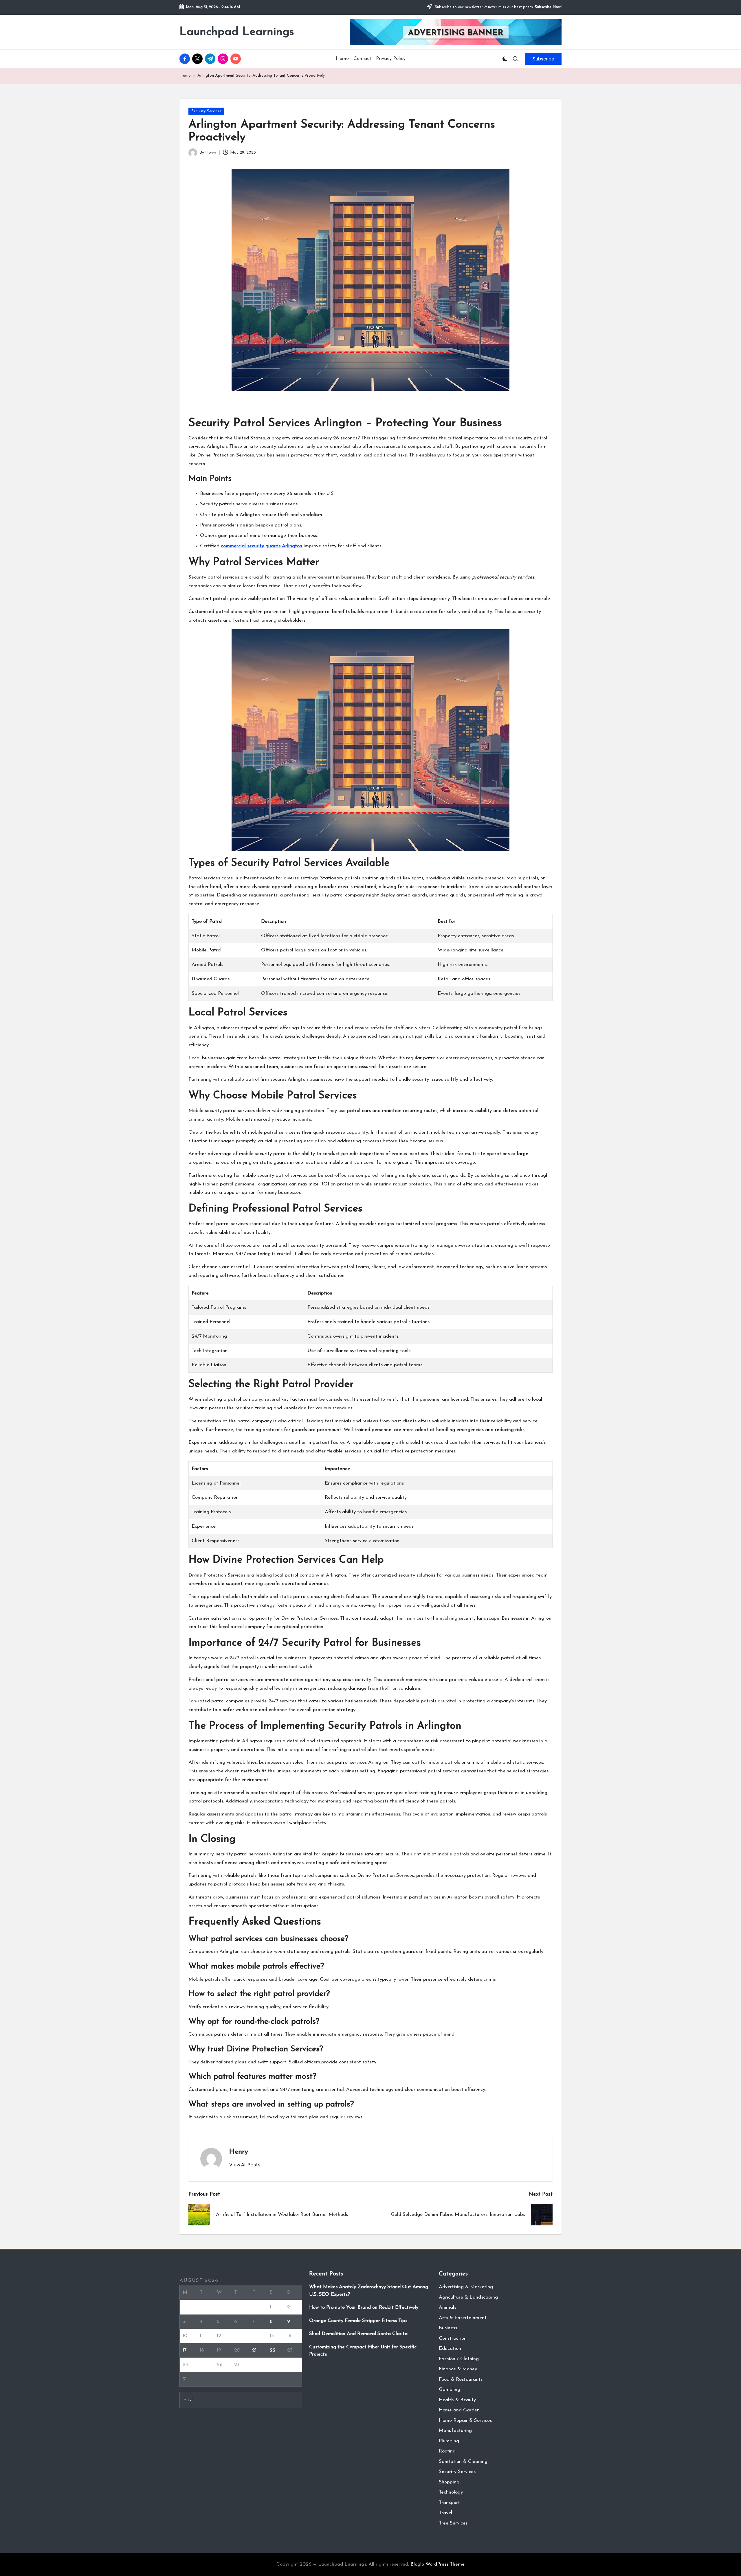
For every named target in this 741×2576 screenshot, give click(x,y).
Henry (239, 2152)
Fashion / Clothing (459, 2359)
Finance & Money (458, 2369)
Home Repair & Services (465, 2421)
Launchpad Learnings (237, 32)
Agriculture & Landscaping (468, 2297)
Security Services (206, 111)
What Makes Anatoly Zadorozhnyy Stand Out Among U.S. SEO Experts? (369, 2291)
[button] (543, 59)
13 (236, 2336)
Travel (445, 2513)
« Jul (188, 2400)
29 (273, 2365)
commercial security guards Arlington (262, 546)
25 (202, 2365)
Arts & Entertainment (463, 2318)
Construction (453, 2338)
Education (450, 2348)
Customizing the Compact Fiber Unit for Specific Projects (363, 2351)
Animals (447, 2307)
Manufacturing (455, 2431)
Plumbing (449, 2441)
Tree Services (453, 2523)
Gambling (450, 2390)
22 (273, 2350)
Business (448, 2328)
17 (185, 2350)
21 (254, 2350)
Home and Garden (459, 2410)
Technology (451, 2492)
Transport (449, 2503)
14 (254, 2336)
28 (255, 2365)
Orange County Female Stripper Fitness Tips (358, 2321)
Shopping (449, 2482)
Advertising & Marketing (466, 2287)
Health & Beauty (457, 2400)
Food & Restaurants (461, 2379)
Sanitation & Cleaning (463, 2462)
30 (290, 2365)
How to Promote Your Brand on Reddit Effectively (364, 2307)
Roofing (447, 2451)
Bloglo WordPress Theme (438, 2564)
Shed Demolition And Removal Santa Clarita (358, 2334)
